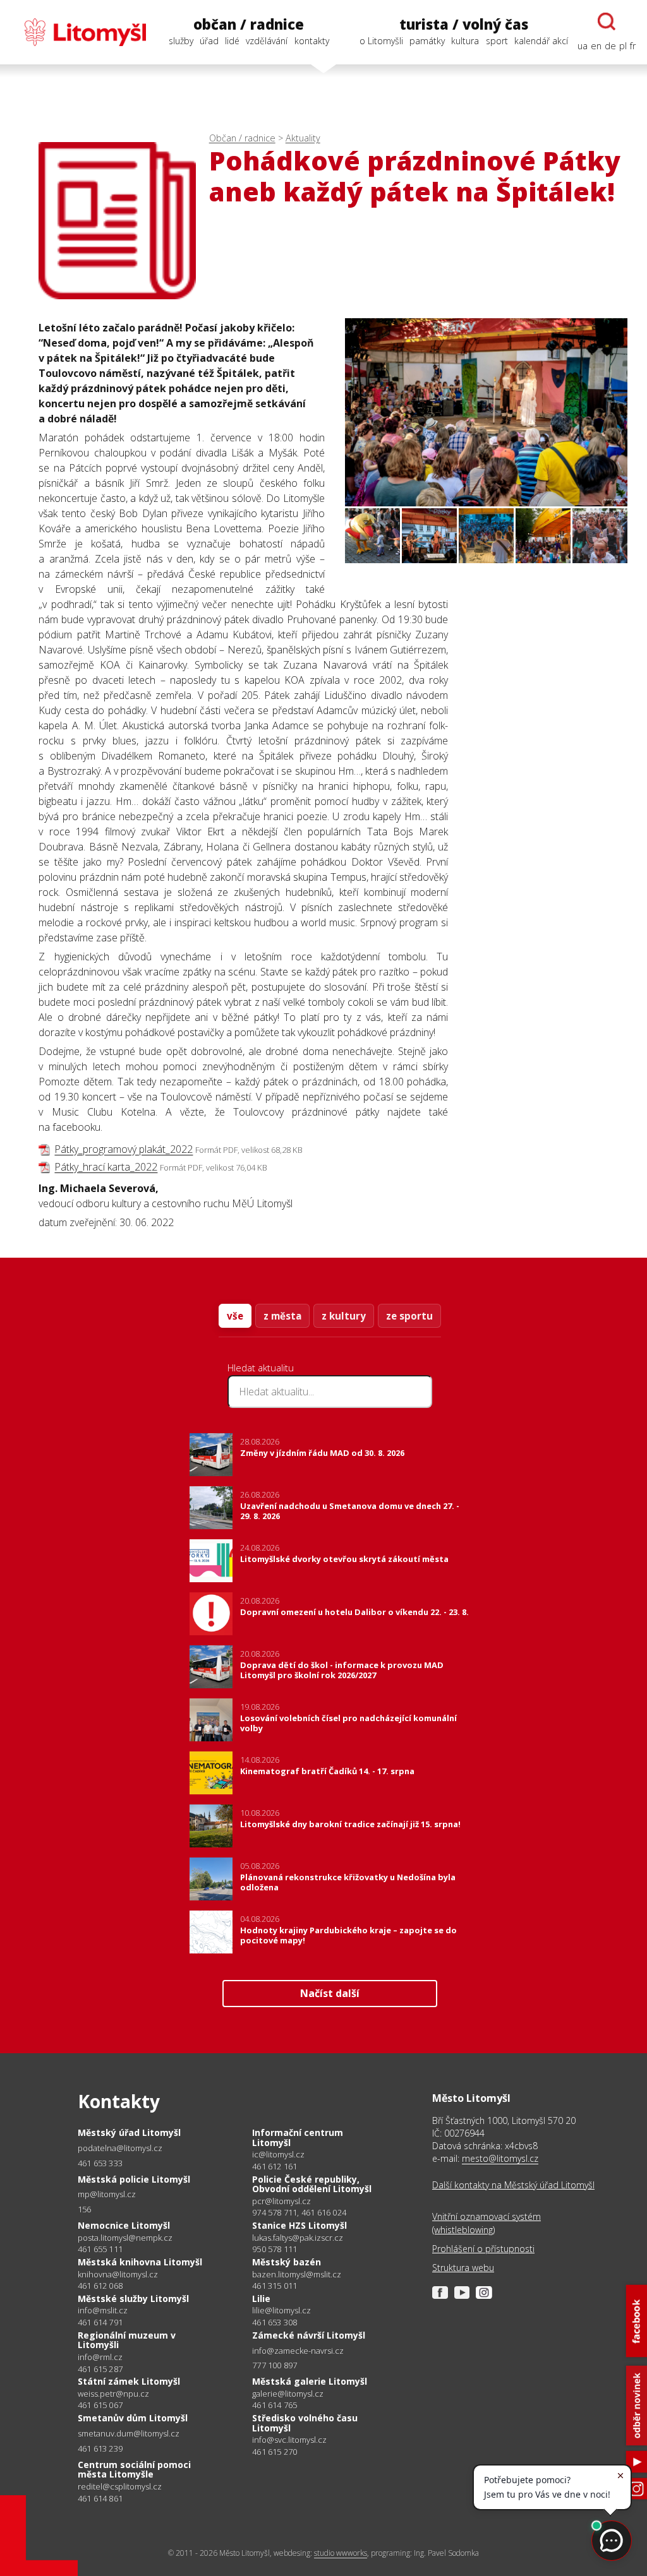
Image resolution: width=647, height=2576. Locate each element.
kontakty (312, 41)
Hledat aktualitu (261, 1368)
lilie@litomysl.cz (281, 2311)
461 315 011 (275, 2286)
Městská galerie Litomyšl (310, 2381)
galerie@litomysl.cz (288, 2394)
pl (623, 46)
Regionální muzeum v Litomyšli (127, 2340)
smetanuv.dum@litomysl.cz (129, 2434)
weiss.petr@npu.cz (113, 2394)
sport (497, 41)
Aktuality (303, 138)
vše (235, 1316)
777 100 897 (275, 2365)
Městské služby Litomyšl (133, 2299)
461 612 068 (100, 2286)
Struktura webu (463, 2268)
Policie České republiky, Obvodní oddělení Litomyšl (312, 2184)
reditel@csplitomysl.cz (120, 2487)
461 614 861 (100, 2498)
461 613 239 (100, 2448)
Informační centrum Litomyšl (298, 2138)
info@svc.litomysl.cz (289, 2440)
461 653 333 (100, 2163)
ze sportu (409, 1316)
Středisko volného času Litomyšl (305, 2423)
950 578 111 (275, 2249)
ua (583, 46)
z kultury (344, 1316)
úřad (209, 41)
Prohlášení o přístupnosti (483, 2249)
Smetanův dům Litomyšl (133, 2418)
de (610, 46)
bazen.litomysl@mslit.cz (297, 2275)
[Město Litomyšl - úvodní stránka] (79, 32)
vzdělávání (267, 41)
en (596, 46)
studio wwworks (341, 2553)
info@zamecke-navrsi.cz (298, 2351)
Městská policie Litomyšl (134, 2179)
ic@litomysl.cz (278, 2155)
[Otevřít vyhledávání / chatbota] (607, 21)
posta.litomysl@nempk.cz (125, 2238)
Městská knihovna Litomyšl (140, 2262)
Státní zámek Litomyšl (129, 2381)
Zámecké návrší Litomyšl (309, 2335)
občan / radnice (249, 24)
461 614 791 (100, 2322)
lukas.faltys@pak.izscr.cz (298, 2238)
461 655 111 (100, 2249)
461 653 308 (275, 2322)
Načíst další (330, 1993)
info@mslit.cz (103, 2311)
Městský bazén (287, 2262)
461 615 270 (275, 2452)
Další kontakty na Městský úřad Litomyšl (513, 2185)
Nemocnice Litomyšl (124, 2225)
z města (282, 1316)
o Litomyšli (381, 41)
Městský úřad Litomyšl (129, 2132)
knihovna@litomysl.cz (118, 2275)
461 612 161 (275, 2166)
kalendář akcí (541, 41)
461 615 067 (100, 2405)
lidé (232, 41)
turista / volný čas (464, 24)
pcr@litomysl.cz (281, 2201)
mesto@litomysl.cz (500, 2158)
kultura (465, 41)
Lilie (261, 2299)
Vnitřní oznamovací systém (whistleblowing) (487, 2223)
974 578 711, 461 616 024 (299, 2212)
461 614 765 (275, 2405)
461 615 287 (100, 2369)
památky (427, 41)
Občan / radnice (242, 138)
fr (633, 46)
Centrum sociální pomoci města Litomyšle (134, 2470)
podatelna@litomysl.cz (120, 2148)
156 (85, 2209)
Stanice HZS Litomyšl (299, 2225)
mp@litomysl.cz (107, 2194)
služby (181, 41)
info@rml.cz (100, 2357)
